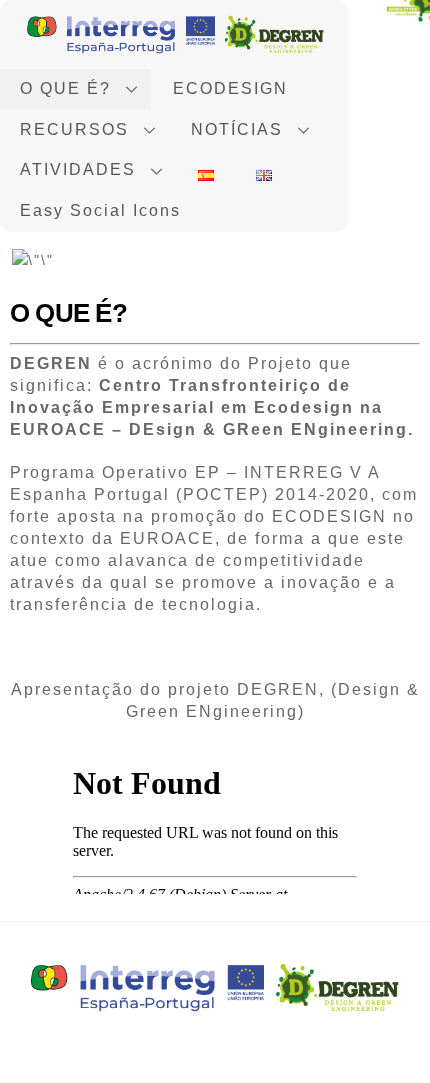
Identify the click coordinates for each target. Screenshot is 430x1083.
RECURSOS (74, 129)
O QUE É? (65, 88)
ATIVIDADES (78, 169)
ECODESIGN (230, 88)
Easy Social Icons (100, 210)
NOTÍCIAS (237, 129)
